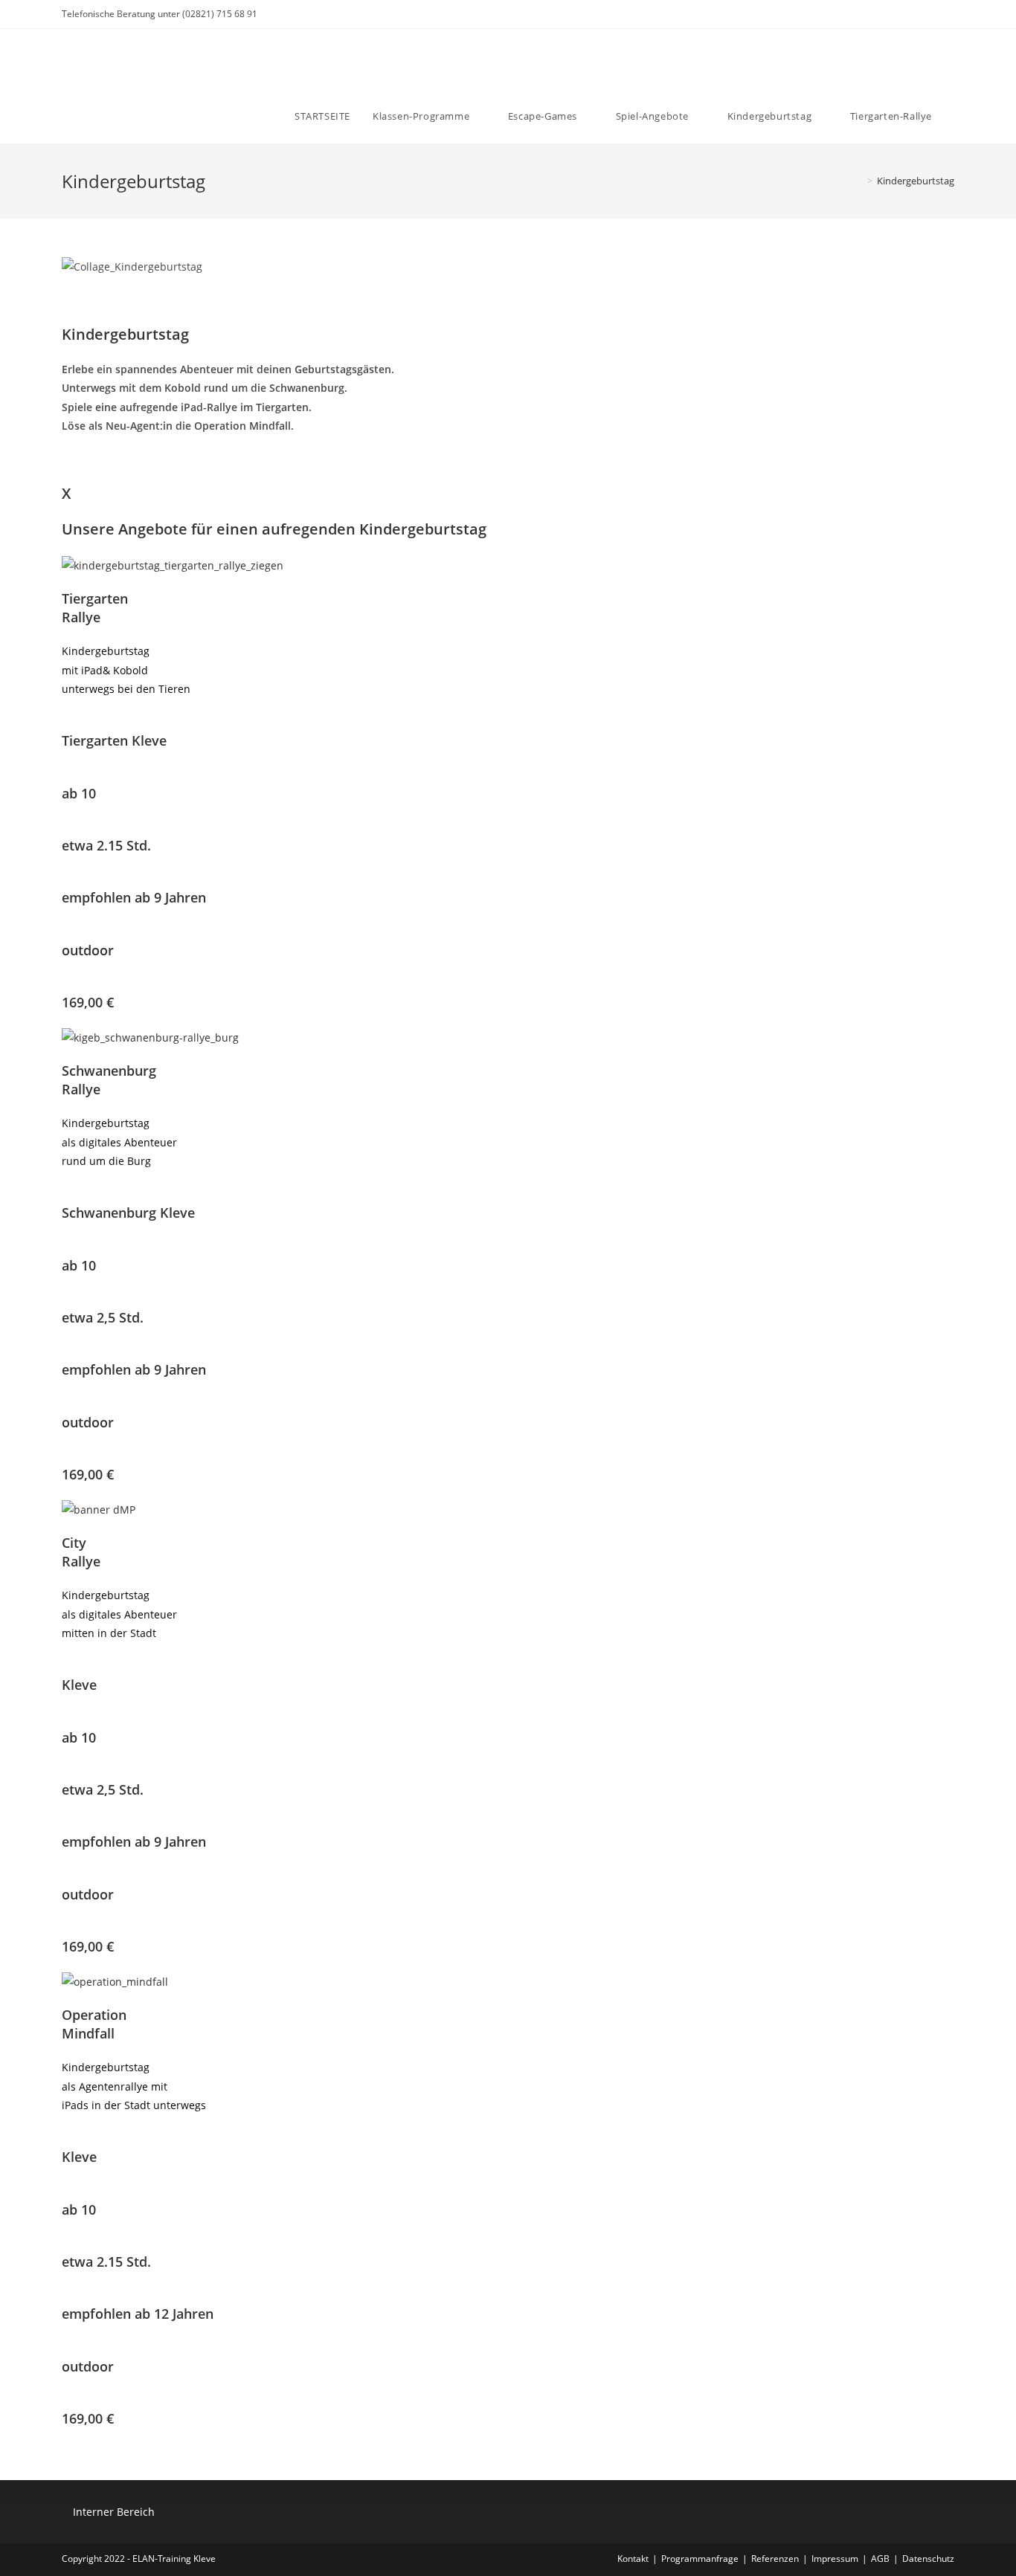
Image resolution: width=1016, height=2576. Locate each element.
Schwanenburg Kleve (128, 1213)
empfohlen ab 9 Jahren (134, 897)
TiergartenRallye (95, 608)
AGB (880, 2559)
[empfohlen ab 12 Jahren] (66, 2295)
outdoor (88, 950)
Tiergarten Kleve (114, 740)
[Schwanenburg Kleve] (66, 1194)
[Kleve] (66, 1666)
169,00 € (88, 1002)
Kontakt (633, 2559)
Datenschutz (928, 2559)
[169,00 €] (66, 984)
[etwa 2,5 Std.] (66, 1299)
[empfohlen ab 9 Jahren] (66, 879)
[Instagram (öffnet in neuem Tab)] (924, 14)
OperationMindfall (94, 2024)
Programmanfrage (700, 2559)
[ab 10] (66, 774)
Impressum (835, 2559)
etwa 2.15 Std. (106, 845)
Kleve (79, 1685)
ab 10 (79, 793)
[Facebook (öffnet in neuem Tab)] (907, 14)
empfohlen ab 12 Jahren (138, 2314)
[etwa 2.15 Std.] (66, 827)
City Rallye (81, 1552)
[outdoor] (66, 931)
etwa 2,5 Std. (103, 1317)
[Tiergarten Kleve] (66, 722)
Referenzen (775, 2559)
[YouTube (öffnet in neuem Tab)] (941, 14)
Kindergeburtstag (916, 181)
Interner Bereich (114, 2512)
